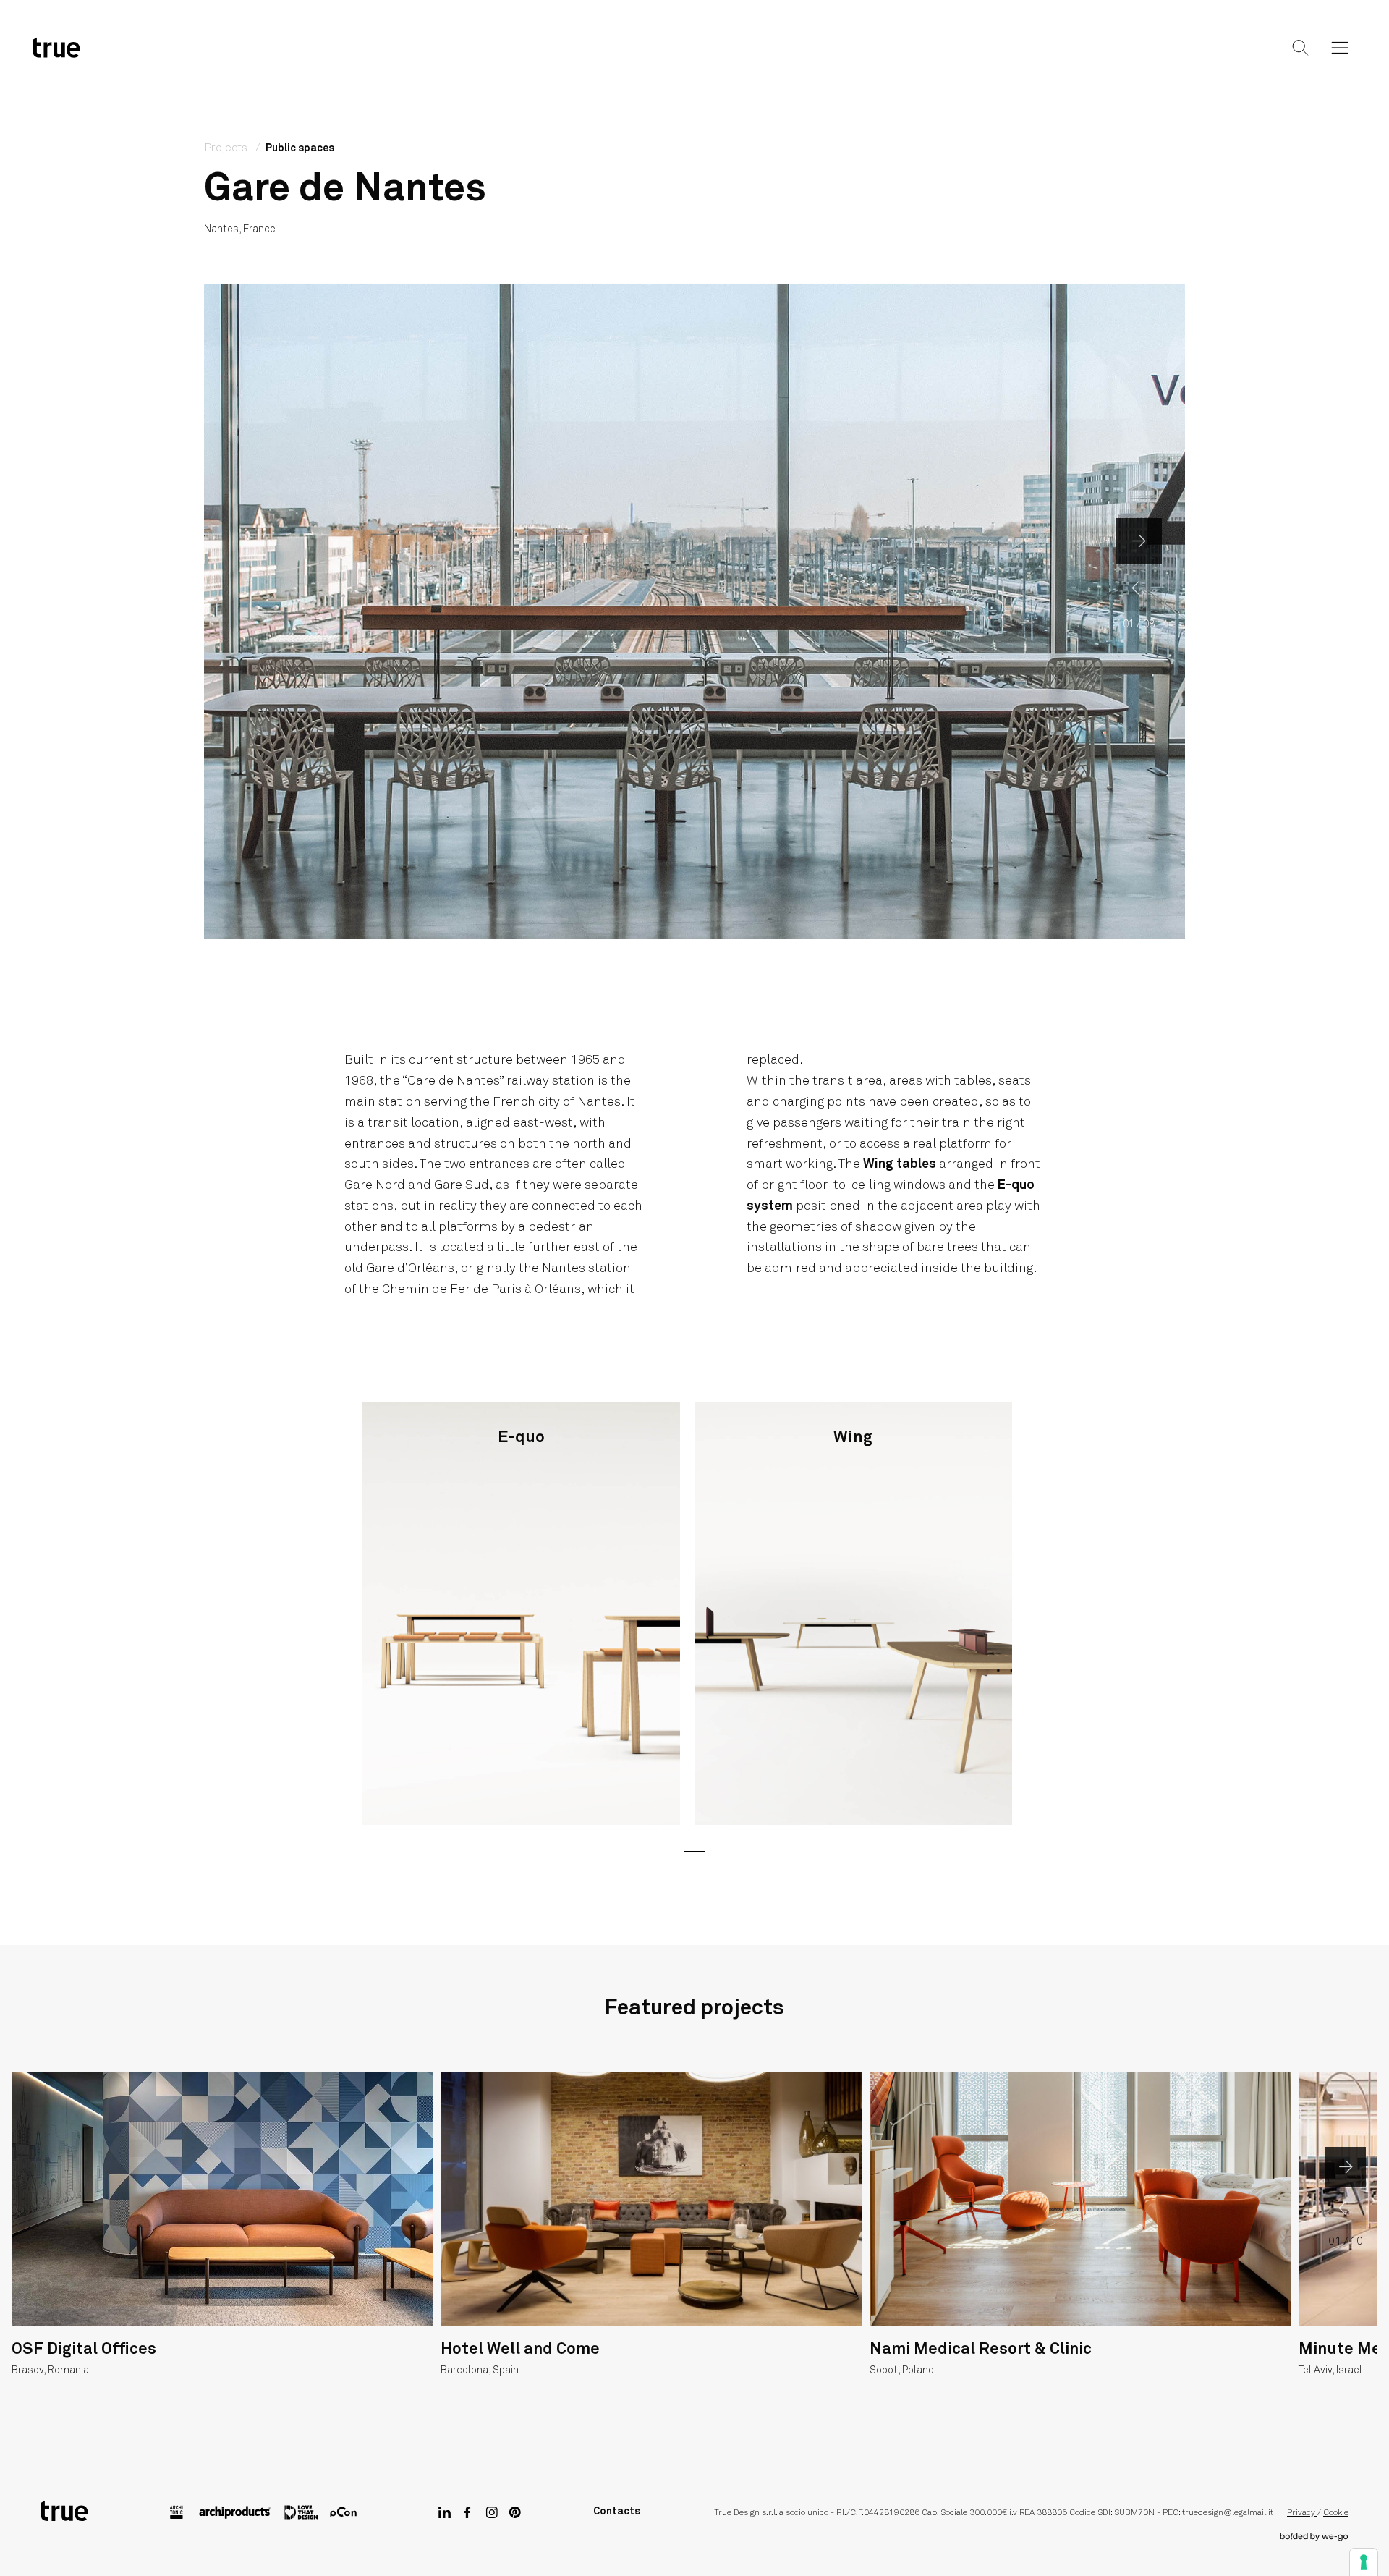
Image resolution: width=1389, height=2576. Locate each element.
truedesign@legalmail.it (1228, 2513)
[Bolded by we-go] (1314, 2537)
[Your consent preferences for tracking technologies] (1364, 2562)
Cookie (1336, 2513)
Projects (692, 59)
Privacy (1302, 2513)
